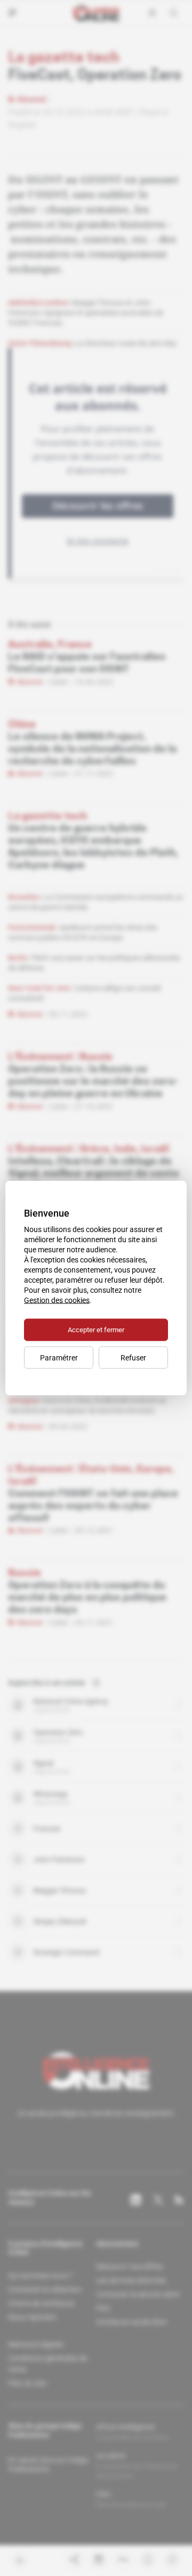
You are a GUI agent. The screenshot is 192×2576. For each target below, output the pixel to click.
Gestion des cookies (57, 1300)
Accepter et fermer (96, 1330)
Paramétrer (59, 1358)
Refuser (133, 1358)
